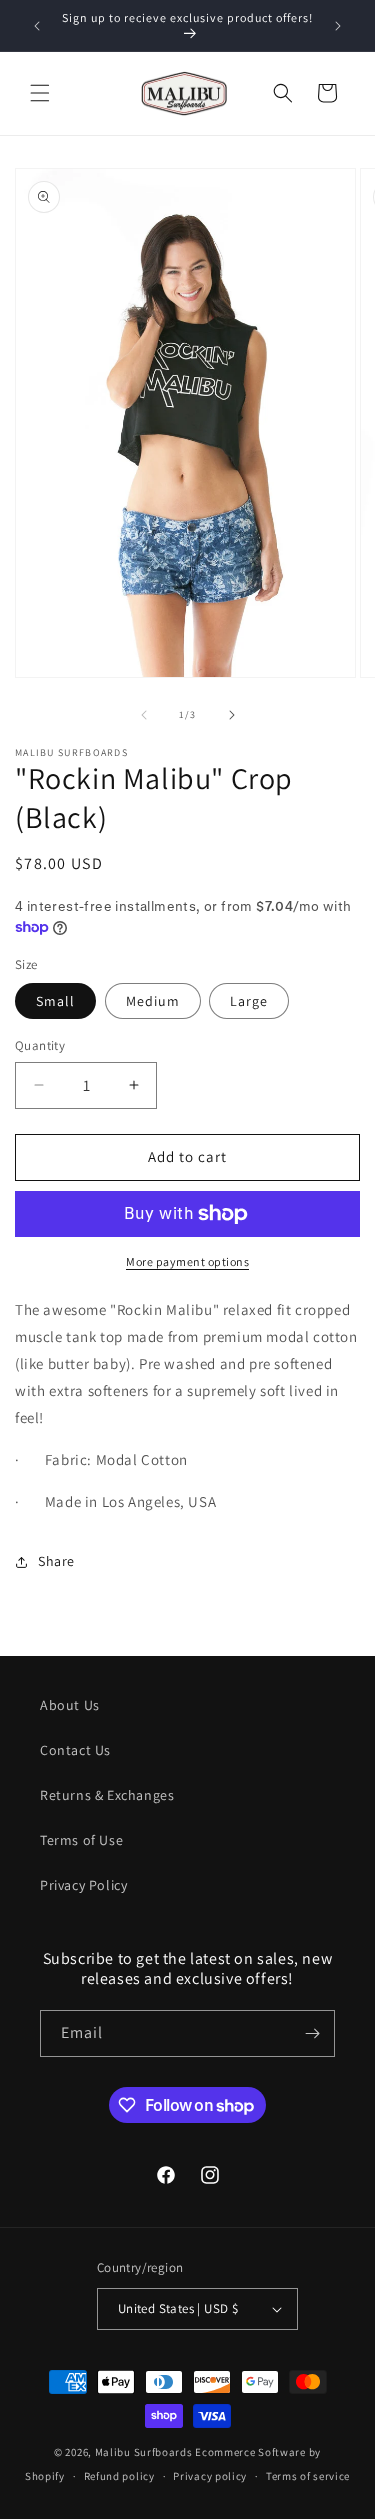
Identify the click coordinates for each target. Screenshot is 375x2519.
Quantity (40, 1045)
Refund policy (119, 2476)
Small (55, 1001)
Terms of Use (81, 1840)
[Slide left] (144, 715)
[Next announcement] (338, 26)
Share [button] (56, 1561)
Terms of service (308, 2476)
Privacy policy (210, 2476)
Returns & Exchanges (107, 1795)
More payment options (187, 1261)
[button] (40, 93)
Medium (153, 1001)
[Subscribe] (312, 2033)
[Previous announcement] (37, 26)
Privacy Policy (83, 1885)
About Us (70, 1705)
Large (249, 1001)
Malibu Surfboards (144, 2452)
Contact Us (75, 1750)
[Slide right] (232, 715)
